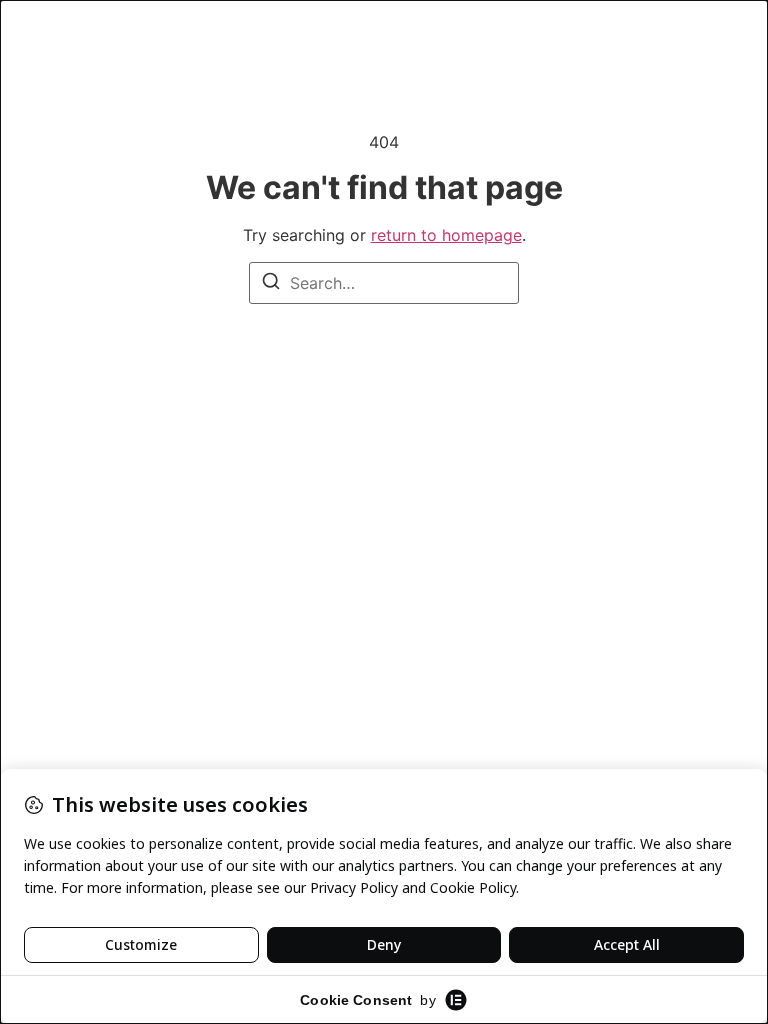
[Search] (271, 284)
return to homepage (446, 235)
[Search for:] (384, 283)
